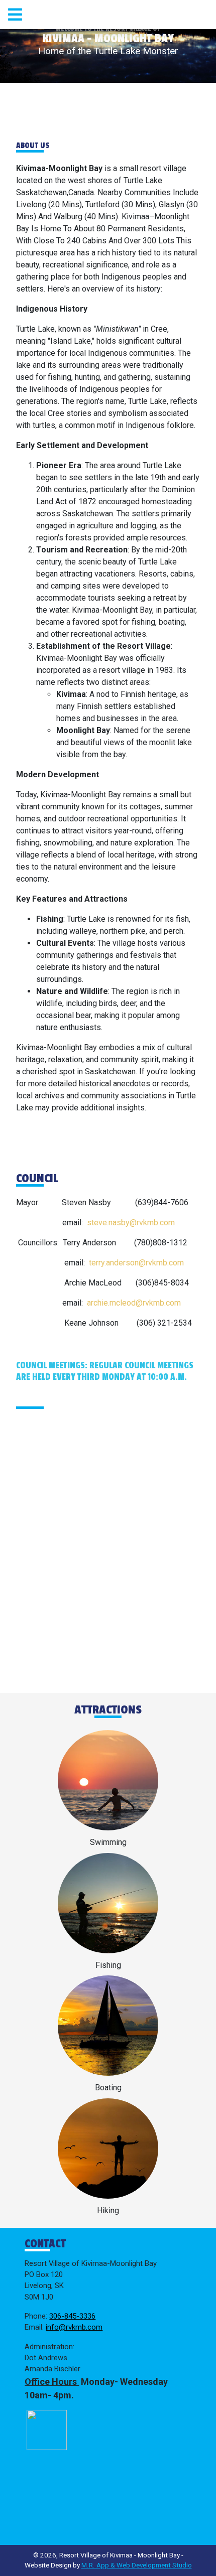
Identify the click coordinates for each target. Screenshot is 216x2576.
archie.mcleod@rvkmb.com (134, 1303)
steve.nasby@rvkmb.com (131, 1223)
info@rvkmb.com (74, 2327)
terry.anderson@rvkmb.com (136, 1263)
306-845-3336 (72, 2316)
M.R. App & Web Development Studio (137, 2565)
